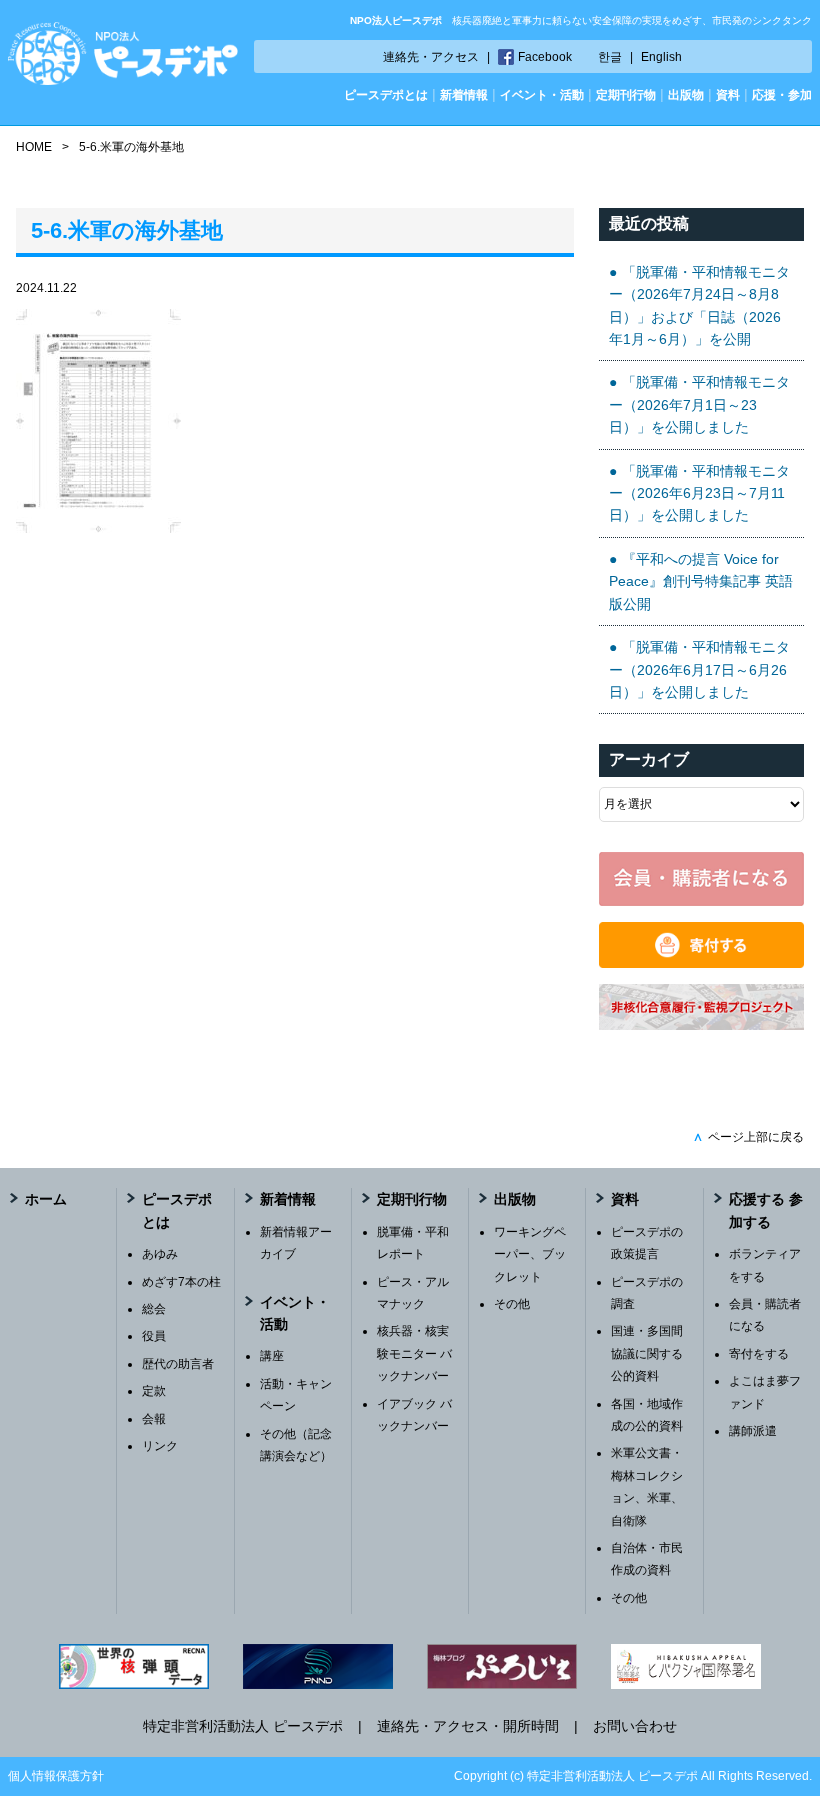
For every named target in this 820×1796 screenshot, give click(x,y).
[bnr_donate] (701, 963)
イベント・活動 (542, 95)
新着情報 (464, 95)
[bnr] (701, 1025)
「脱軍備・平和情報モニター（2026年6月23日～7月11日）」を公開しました (699, 493)
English (661, 57)
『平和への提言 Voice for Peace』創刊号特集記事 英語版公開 (701, 581)
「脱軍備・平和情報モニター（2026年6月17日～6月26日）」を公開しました (699, 669)
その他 (512, 1304)
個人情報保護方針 (56, 1776)
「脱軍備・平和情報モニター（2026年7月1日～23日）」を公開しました (699, 404)
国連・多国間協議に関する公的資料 (647, 1353)
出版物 (686, 95)
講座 (272, 1356)
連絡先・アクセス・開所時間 (468, 1726)
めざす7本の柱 (181, 1282)
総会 (154, 1309)
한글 (610, 57)
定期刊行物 (626, 95)
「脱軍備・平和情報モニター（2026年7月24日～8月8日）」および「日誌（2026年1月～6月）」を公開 (699, 305)
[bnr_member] (701, 901)
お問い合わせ (635, 1726)
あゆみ (160, 1254)
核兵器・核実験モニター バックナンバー (414, 1353)
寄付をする (759, 1354)
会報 (154, 1419)
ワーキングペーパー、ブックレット (530, 1254)
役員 (154, 1336)
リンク (160, 1446)
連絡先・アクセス (431, 57)
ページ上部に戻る (748, 1137)
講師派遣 (753, 1431)
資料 (728, 95)
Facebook (545, 57)
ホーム (46, 1199)
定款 (154, 1391)
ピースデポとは (386, 95)
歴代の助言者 (178, 1364)
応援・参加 (782, 95)
